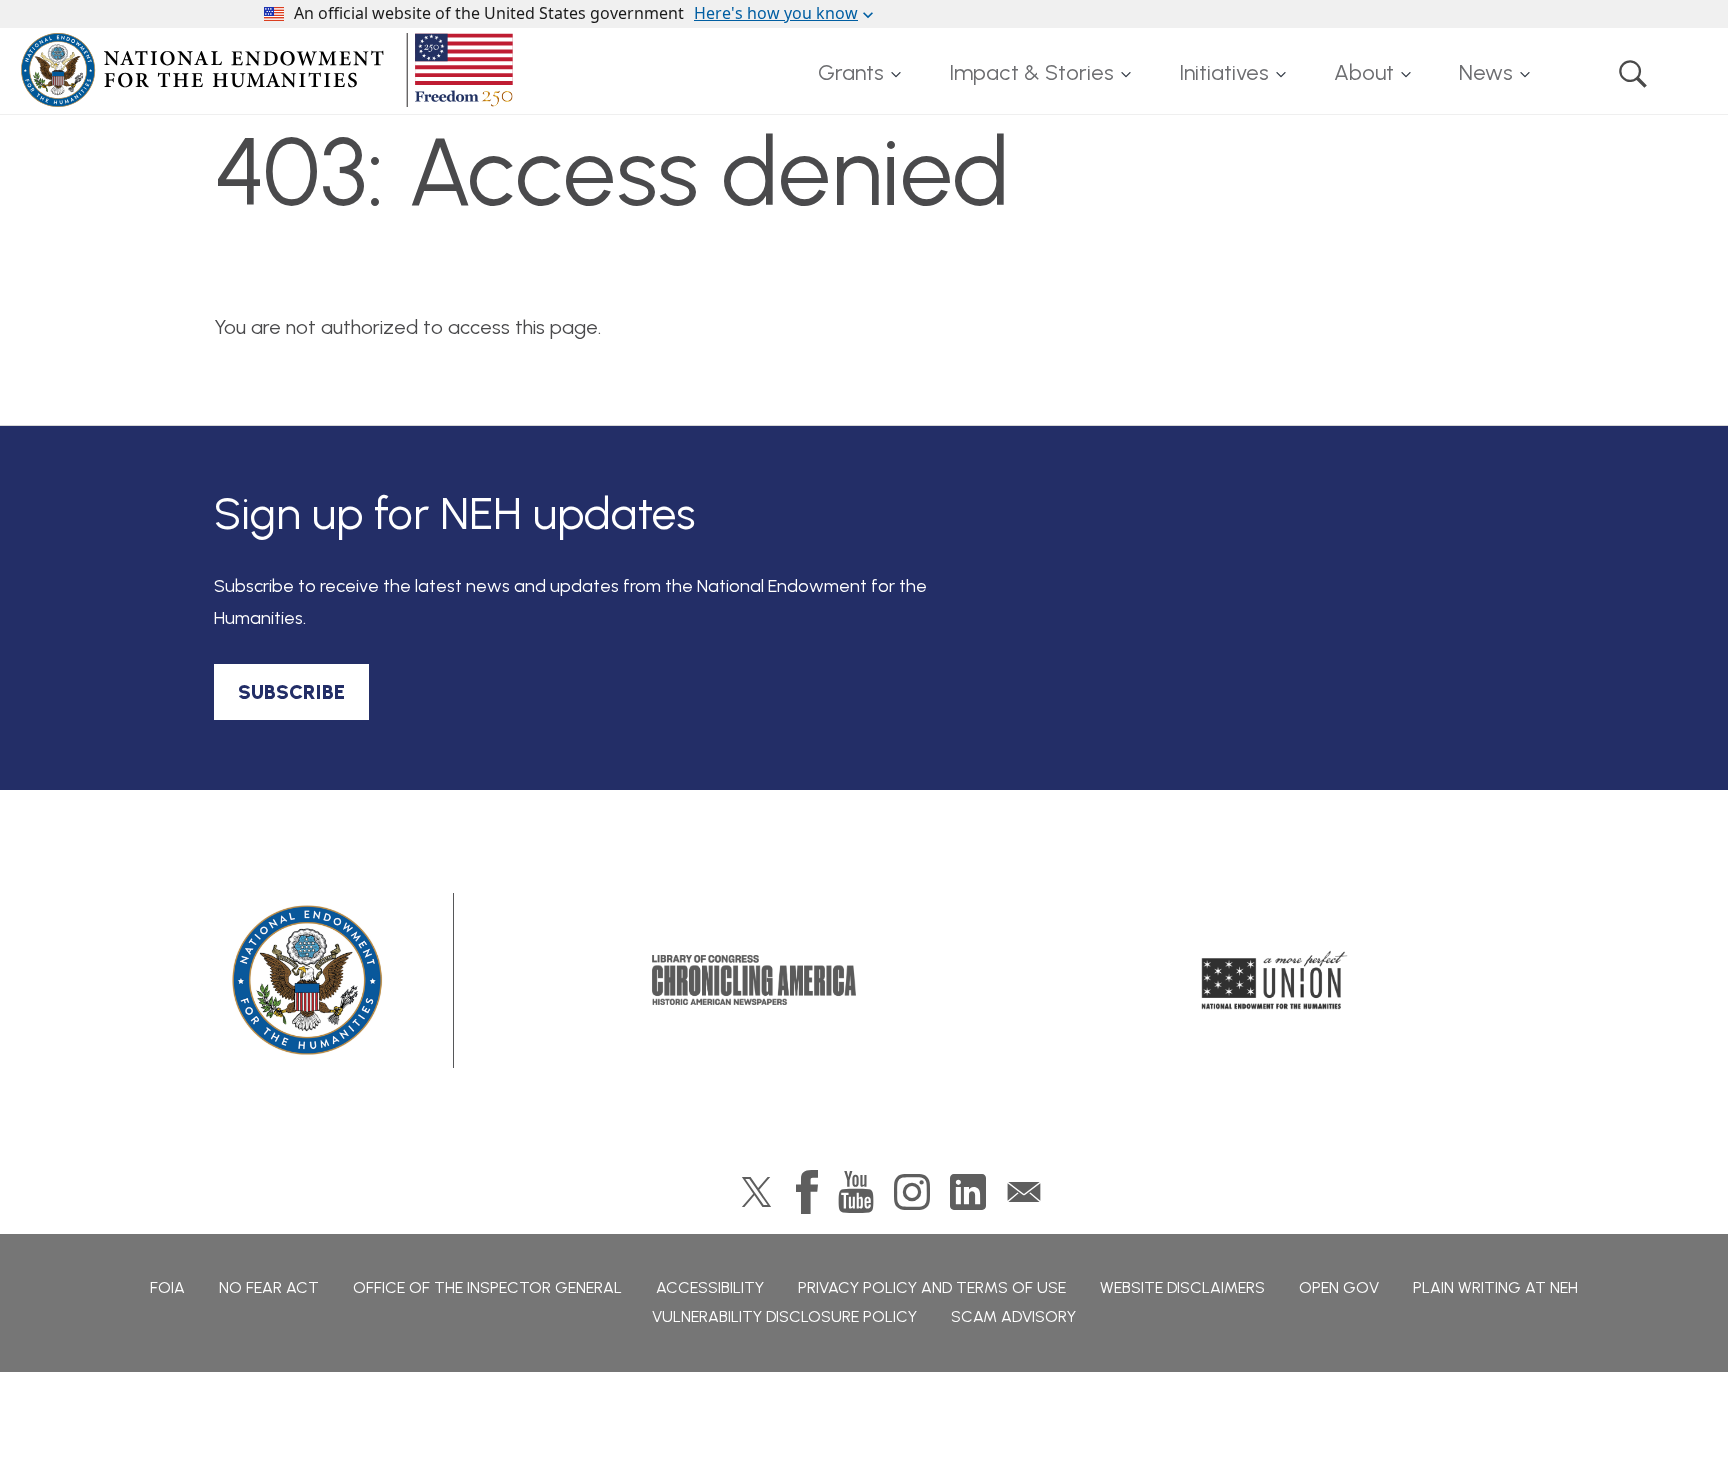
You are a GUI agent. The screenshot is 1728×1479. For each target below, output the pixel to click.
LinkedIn (968, 1192)
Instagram (912, 1192)
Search (1633, 73)
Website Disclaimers (1182, 1287)
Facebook (807, 1192)
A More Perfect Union (1274, 980)
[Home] (271, 70)
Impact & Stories (1031, 72)
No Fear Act (269, 1287)
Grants (851, 72)
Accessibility (710, 1287)
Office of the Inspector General (487, 1287)
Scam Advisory (1013, 1316)
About (1364, 72)
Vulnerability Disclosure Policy (784, 1316)
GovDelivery (1024, 1192)
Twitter (756, 1192)
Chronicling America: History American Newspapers (754, 980)
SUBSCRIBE (291, 692)
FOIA (167, 1287)
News (1486, 72)
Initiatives (1224, 72)
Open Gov (1339, 1287)
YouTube (856, 1192)
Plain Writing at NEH (1495, 1287)
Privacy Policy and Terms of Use (932, 1287)
